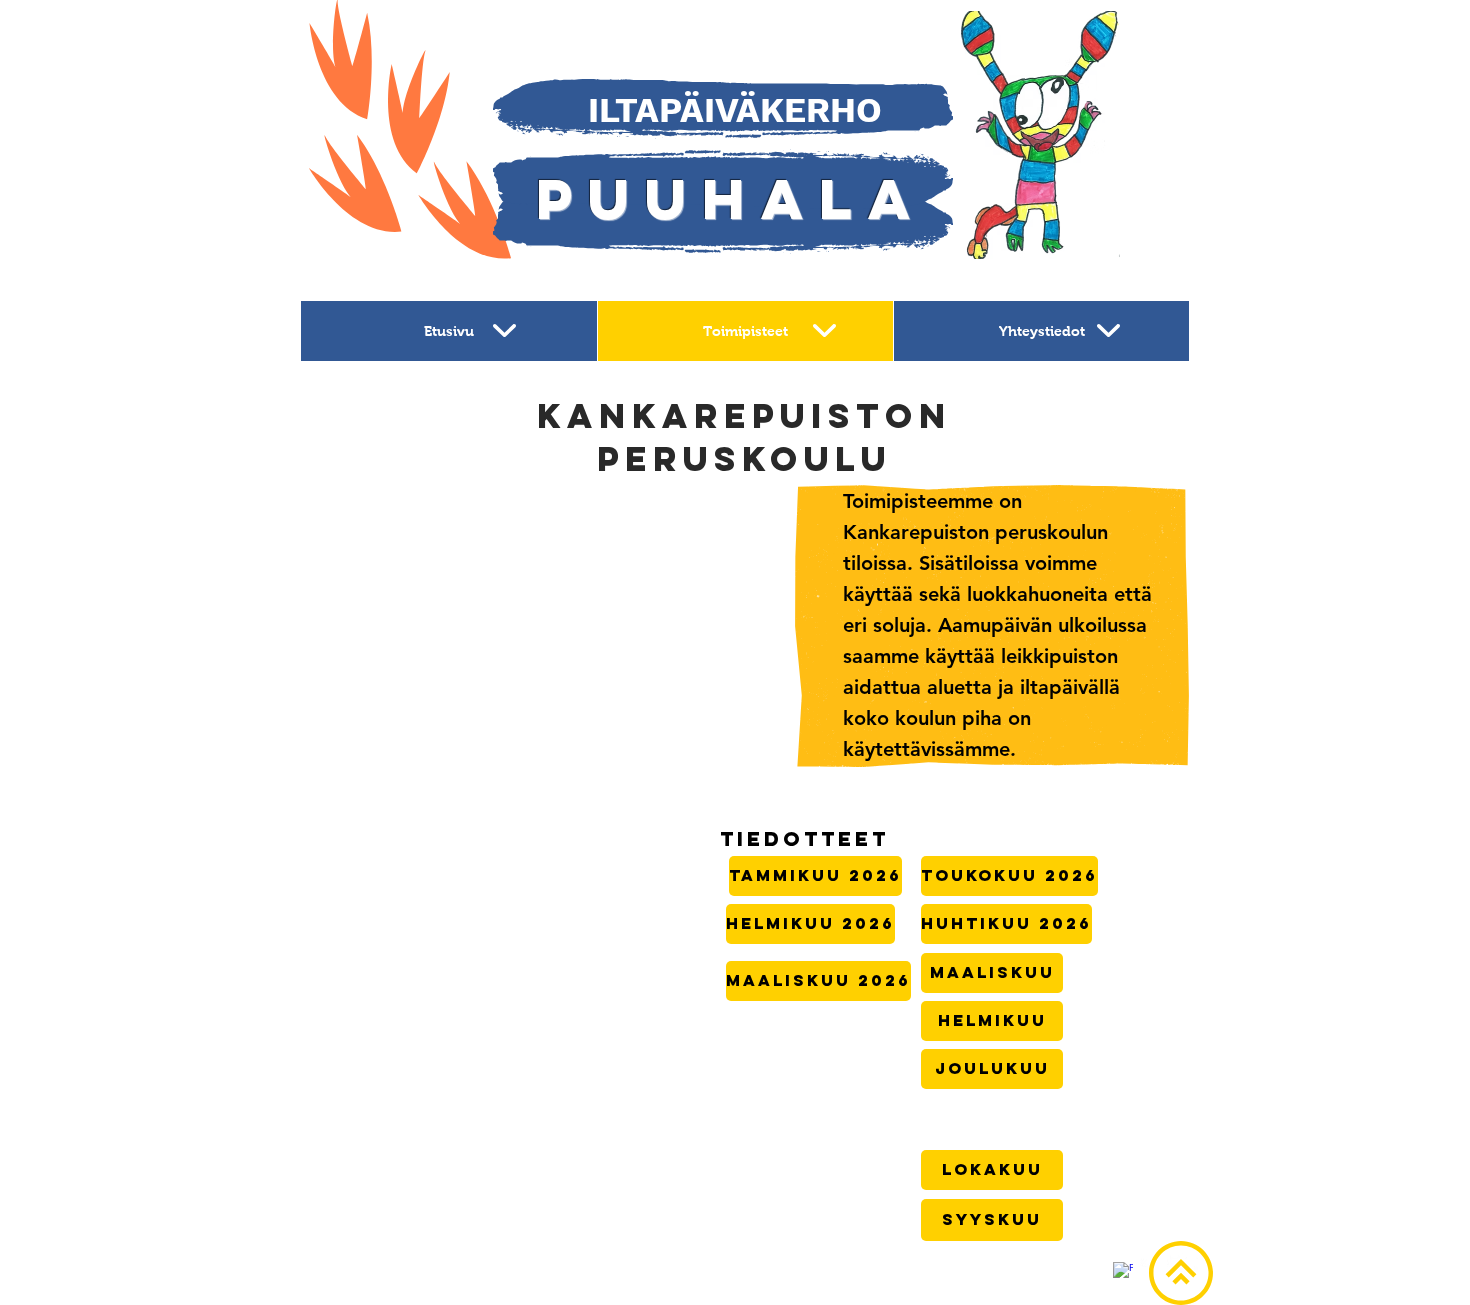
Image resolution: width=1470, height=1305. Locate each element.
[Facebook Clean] (1123, 1272)
